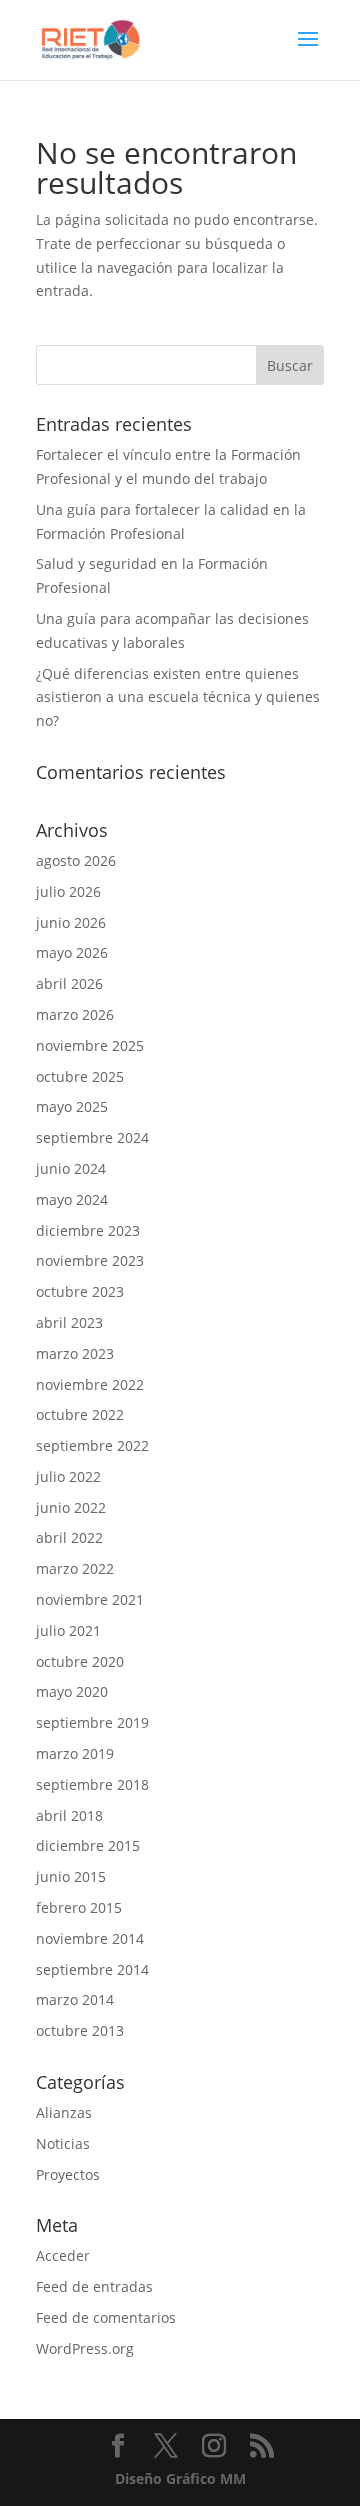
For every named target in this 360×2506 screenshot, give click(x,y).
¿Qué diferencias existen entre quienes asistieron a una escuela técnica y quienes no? (178, 697)
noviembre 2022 (90, 1384)
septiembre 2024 (92, 1137)
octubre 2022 (80, 1414)
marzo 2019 (75, 1753)
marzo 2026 (75, 1014)
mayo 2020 (72, 1691)
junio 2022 (71, 1507)
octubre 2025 (80, 1076)
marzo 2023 (75, 1353)
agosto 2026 (76, 860)
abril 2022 (69, 1537)
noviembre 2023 (90, 1260)
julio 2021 (68, 1630)
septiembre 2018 (92, 1784)
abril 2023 (69, 1322)
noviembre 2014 (90, 1938)
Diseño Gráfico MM (180, 2478)
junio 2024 (71, 1168)
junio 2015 (71, 1876)
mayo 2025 (72, 1106)
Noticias (63, 2143)
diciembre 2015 (88, 1845)
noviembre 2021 (90, 1599)
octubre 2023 (80, 1291)
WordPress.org (85, 2348)
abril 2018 (69, 1815)
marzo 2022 (75, 1568)
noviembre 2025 (90, 1045)
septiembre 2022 (92, 1445)
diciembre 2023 (88, 1230)
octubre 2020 (80, 1661)
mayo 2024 (72, 1199)
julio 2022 (68, 1476)
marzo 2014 (75, 1999)
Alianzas (64, 2112)
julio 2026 (68, 891)
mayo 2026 (72, 952)
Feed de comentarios (106, 2317)
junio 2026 (71, 922)
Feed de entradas (94, 2286)
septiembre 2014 (92, 1969)
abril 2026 (69, 983)
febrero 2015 (79, 1907)
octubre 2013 (80, 2030)
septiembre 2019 (92, 1722)
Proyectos (68, 2174)
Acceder (63, 2255)
